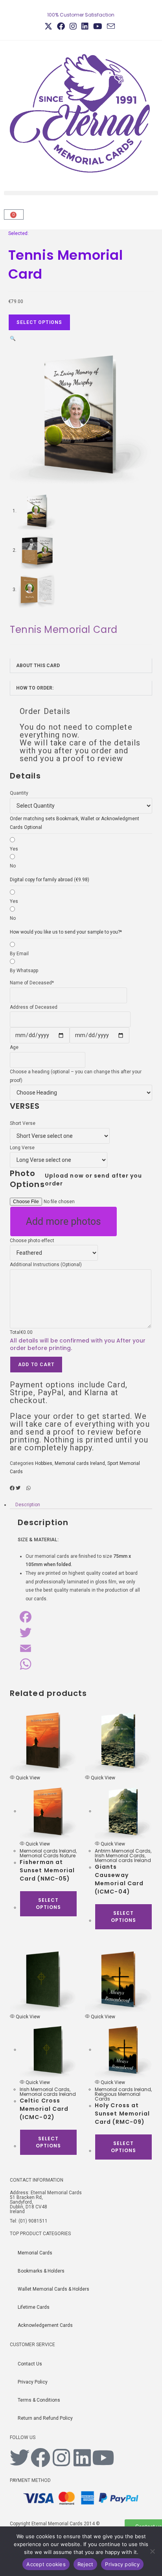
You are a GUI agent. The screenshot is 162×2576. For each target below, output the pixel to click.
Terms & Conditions (39, 2400)
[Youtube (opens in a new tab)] (98, 26)
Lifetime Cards (34, 2307)
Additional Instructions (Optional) (46, 1265)
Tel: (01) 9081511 (29, 2221)
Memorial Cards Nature (48, 1856)
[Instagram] (61, 2458)
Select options (48, 1904)
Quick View (27, 1778)
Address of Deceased (34, 1007)
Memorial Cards (35, 2253)
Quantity (19, 793)
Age (14, 1047)
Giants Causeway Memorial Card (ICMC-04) (119, 1879)
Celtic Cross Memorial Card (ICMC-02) (44, 2109)
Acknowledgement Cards (45, 2325)
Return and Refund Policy (45, 2418)
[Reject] (152, 2551)
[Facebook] (81, 1617)
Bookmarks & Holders (41, 2271)
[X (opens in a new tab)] (50, 26)
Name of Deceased (32, 983)
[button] (81, 193)
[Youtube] (103, 2458)
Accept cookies (46, 2564)
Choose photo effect (32, 1241)
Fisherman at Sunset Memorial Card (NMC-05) (47, 1870)
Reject (86, 2564)
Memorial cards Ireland (80, 1463)
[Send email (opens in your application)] (111, 26)
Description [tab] (28, 1505)
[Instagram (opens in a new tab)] (73, 26)
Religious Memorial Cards (118, 2096)
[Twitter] (81, 1633)
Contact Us (30, 2364)
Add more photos (64, 1221)
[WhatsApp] (81, 1664)
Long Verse (22, 1148)
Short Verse (23, 1123)
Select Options (40, 322)
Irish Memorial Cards (120, 1856)
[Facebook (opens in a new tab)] (61, 26)
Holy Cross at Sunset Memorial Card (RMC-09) (122, 2114)
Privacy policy (122, 2564)
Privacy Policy (33, 2382)
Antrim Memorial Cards (123, 1851)
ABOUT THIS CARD (38, 666)
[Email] (81, 1648)
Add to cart (36, 1365)
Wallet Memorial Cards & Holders (53, 2289)
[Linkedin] (82, 2458)
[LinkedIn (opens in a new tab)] (85, 26)
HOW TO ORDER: (35, 688)
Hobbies (44, 1463)
